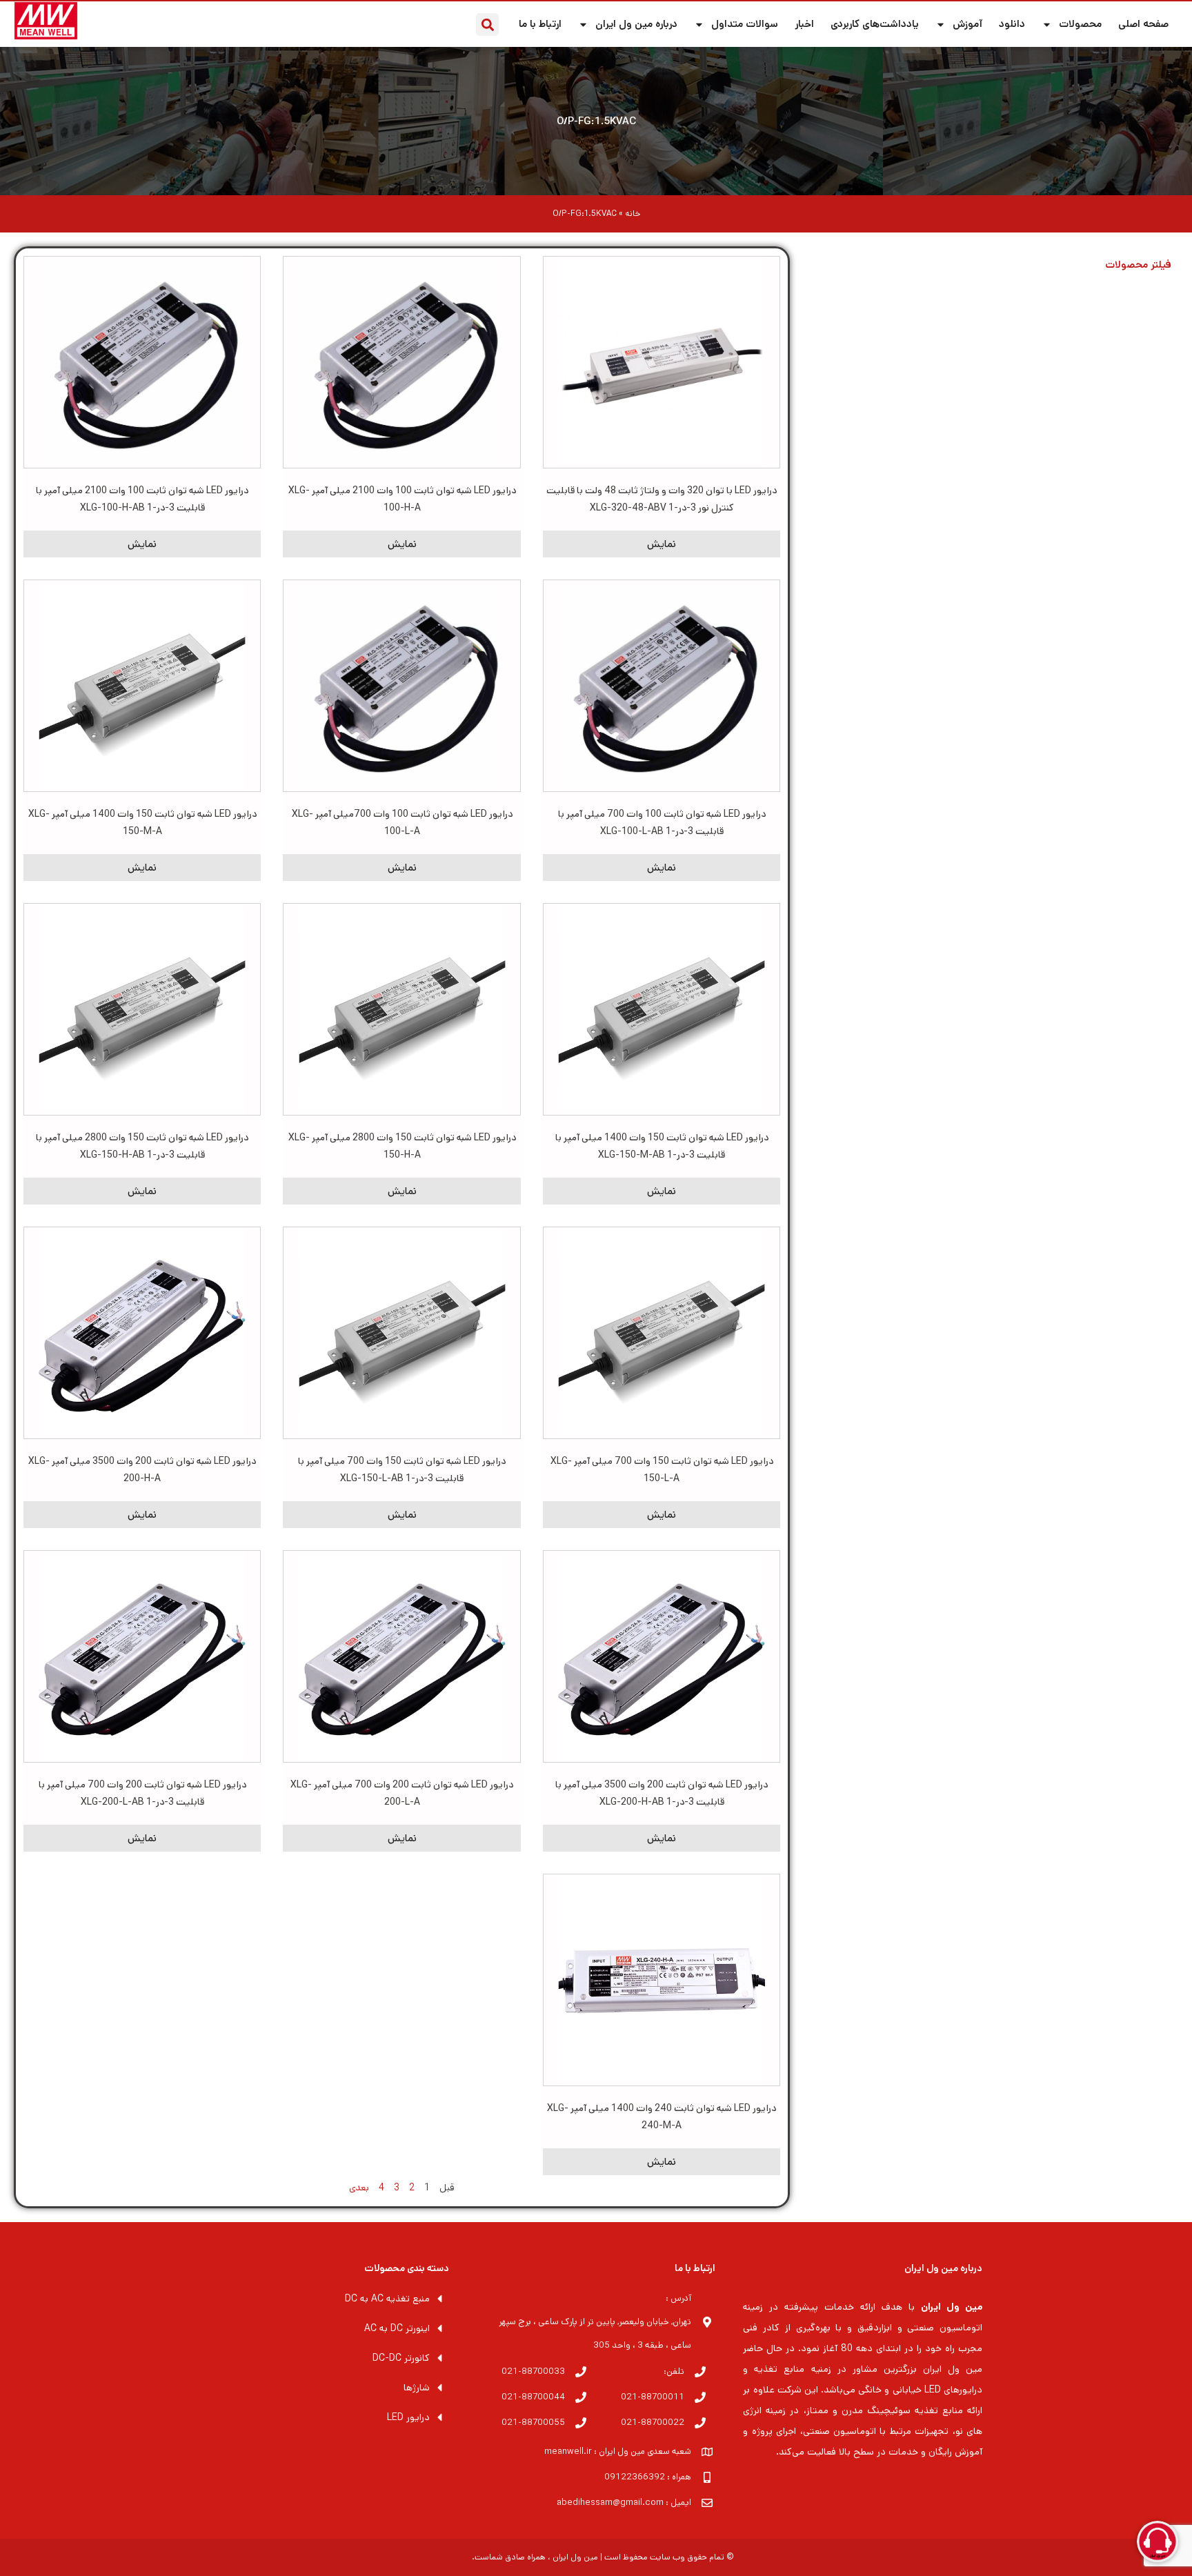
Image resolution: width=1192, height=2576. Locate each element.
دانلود (1012, 24)
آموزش (967, 24)
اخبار (804, 24)
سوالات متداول (745, 24)
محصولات (1080, 24)
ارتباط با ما (540, 24)
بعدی (359, 2188)
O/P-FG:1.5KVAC (596, 121)
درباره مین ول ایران (636, 24)
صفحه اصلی (1143, 24)
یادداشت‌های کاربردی (875, 24)
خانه (633, 214)
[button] (487, 24)
